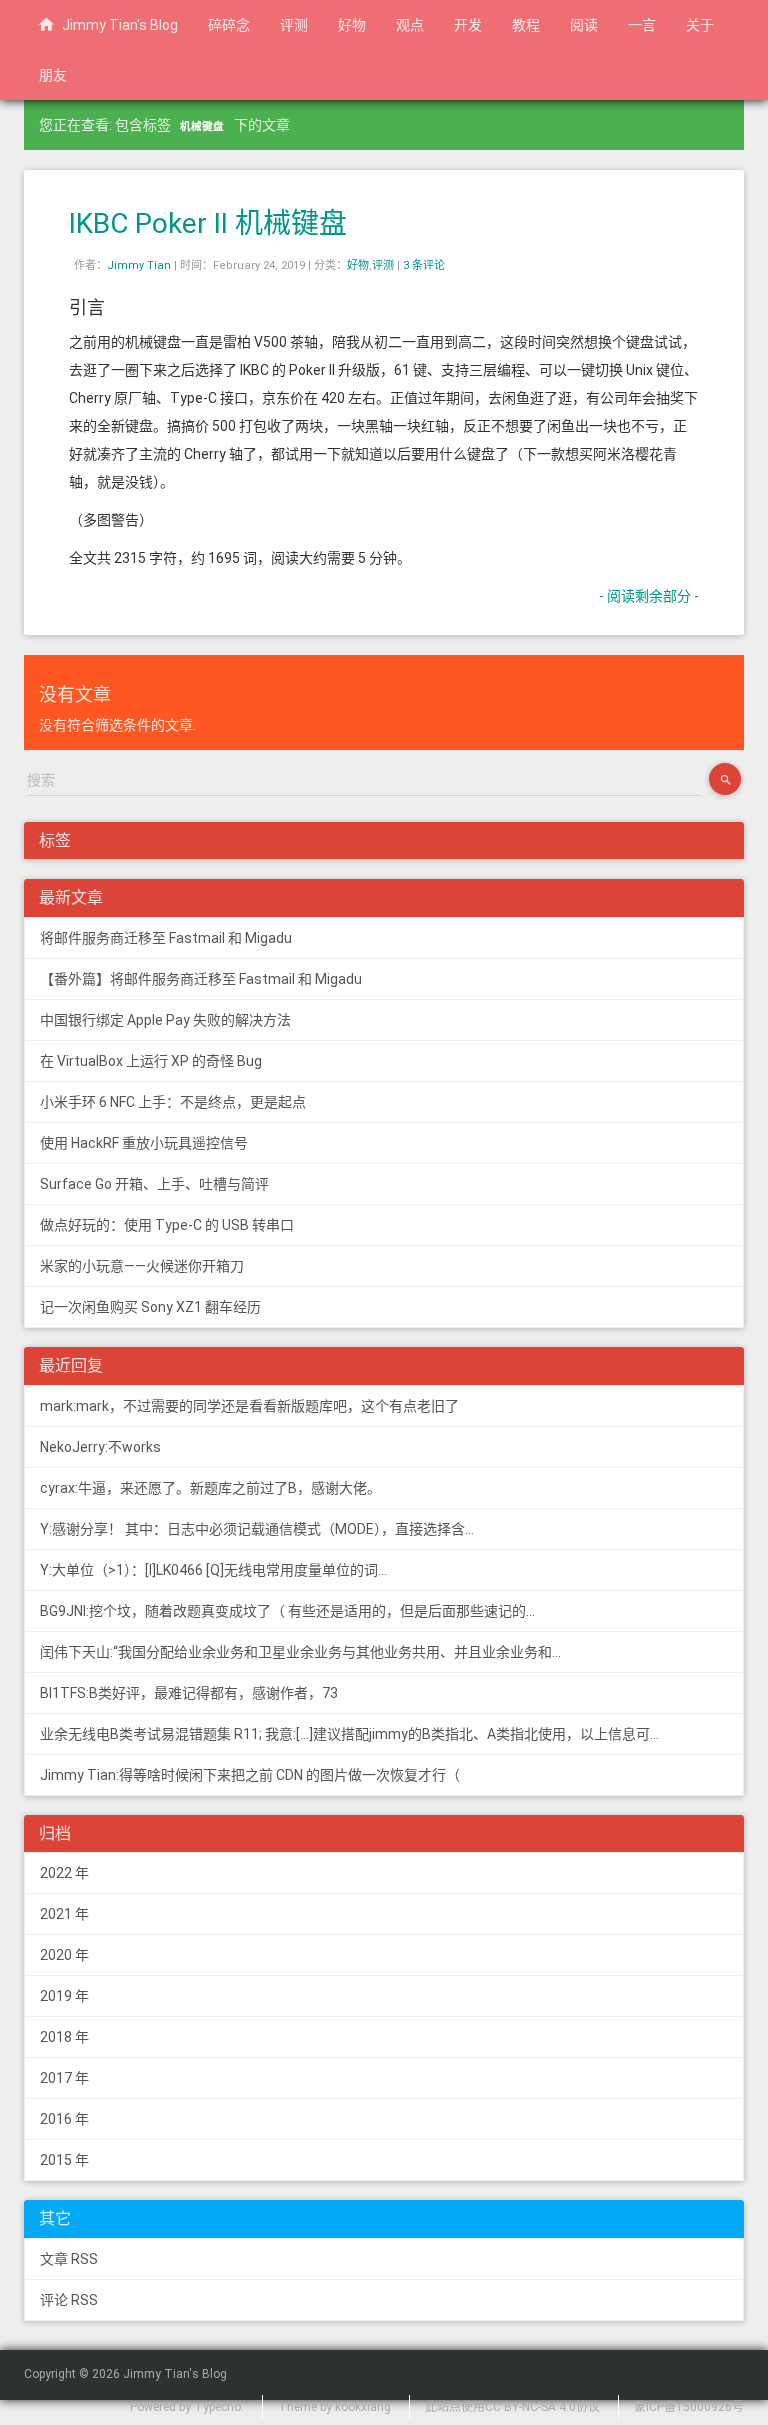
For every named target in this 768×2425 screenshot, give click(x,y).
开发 (468, 25)
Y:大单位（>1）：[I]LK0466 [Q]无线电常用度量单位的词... (213, 1570)
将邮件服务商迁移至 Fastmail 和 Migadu (166, 938)
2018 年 (64, 2037)
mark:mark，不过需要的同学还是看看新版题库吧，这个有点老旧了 (249, 1406)
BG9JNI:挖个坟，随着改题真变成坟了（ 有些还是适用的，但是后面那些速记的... (287, 1611)
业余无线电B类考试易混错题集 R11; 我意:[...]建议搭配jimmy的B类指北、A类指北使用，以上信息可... (349, 1734)
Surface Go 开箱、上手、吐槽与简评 (154, 1184)
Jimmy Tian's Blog (115, 25)
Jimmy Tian (139, 265)
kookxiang (363, 2407)
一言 (642, 25)
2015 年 (64, 2160)
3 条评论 (424, 265)
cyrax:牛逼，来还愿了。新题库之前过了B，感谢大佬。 (210, 1488)
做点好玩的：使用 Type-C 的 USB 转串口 (167, 1225)
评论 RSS (69, 2300)
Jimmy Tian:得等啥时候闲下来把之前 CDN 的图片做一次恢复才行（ (250, 1775)
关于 (700, 25)
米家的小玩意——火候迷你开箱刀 (142, 1266)
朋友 (53, 75)
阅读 (584, 25)
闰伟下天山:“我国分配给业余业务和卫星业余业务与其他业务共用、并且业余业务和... (300, 1652)
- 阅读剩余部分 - (649, 596)
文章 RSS (69, 2259)
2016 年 (64, 2119)
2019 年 (64, 1996)
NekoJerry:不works (100, 1447)
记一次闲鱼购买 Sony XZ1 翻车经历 (150, 1307)
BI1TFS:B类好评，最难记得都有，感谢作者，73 (189, 1693)
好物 (352, 25)
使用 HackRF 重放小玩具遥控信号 (144, 1143)
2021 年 (64, 1914)
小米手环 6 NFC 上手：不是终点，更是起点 (173, 1102)
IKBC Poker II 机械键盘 (208, 223)
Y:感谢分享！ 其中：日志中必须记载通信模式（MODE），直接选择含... (257, 1529)
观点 (410, 25)
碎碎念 (229, 25)
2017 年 (64, 2078)
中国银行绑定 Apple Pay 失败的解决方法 (165, 1020)
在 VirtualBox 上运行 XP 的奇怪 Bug (151, 1061)
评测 (294, 25)
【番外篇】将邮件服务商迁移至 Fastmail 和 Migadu (201, 979)
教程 (526, 25)
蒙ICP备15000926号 (689, 2407)
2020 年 (64, 1955)
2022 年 (64, 1873)
